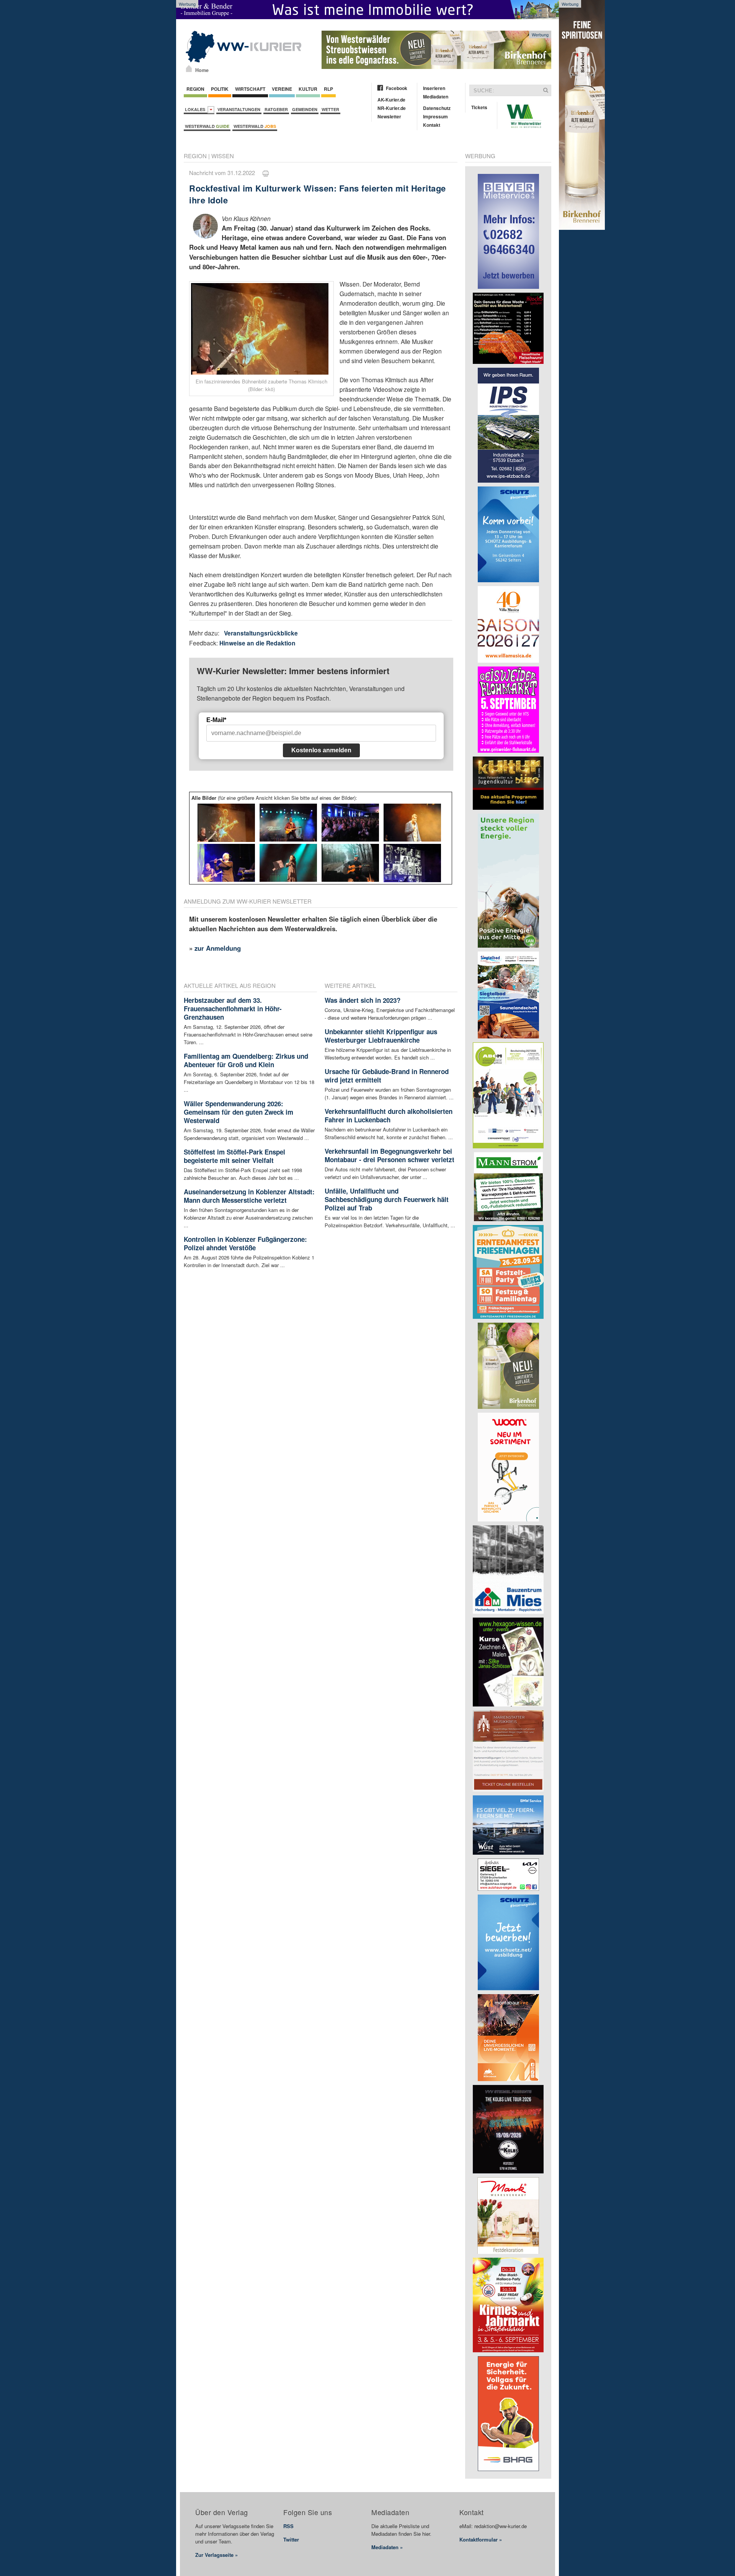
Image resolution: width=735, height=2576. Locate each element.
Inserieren (434, 88)
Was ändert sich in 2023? (363, 1000)
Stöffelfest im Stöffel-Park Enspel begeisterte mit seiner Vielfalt (234, 1156)
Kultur (308, 89)
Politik (220, 89)
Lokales (196, 109)
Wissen (223, 156)
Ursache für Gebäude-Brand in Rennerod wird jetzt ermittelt (387, 1076)
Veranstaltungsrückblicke (261, 633)
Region (195, 89)
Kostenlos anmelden (321, 750)
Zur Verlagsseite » (216, 2555)
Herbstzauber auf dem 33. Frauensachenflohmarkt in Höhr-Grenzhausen (233, 1009)
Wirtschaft (250, 89)
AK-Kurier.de (391, 100)
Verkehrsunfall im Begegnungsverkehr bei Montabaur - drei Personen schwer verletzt (390, 1155)
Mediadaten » (387, 2547)
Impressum (435, 116)
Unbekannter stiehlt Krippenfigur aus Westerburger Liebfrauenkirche (381, 1036)
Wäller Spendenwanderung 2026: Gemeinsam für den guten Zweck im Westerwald (238, 1112)
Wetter (330, 109)
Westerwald (207, 126)
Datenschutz (437, 108)
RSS (288, 2526)
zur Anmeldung (218, 948)
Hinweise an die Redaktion (257, 643)
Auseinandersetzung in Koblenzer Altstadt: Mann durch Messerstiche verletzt (249, 1196)
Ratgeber (276, 109)
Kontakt (432, 125)
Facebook (397, 88)
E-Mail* (216, 720)
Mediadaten (436, 97)
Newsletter (389, 116)
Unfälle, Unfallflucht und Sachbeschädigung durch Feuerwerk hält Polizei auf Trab (387, 1199)
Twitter (291, 2539)
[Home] (189, 69)
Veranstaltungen (239, 109)
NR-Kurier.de (392, 108)
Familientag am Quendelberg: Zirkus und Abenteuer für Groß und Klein (246, 1060)
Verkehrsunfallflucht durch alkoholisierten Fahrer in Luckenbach (389, 1115)
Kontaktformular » (481, 2539)
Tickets (479, 107)
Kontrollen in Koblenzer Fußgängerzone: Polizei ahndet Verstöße (245, 1243)
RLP (328, 89)
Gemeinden (305, 109)
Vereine (282, 89)
